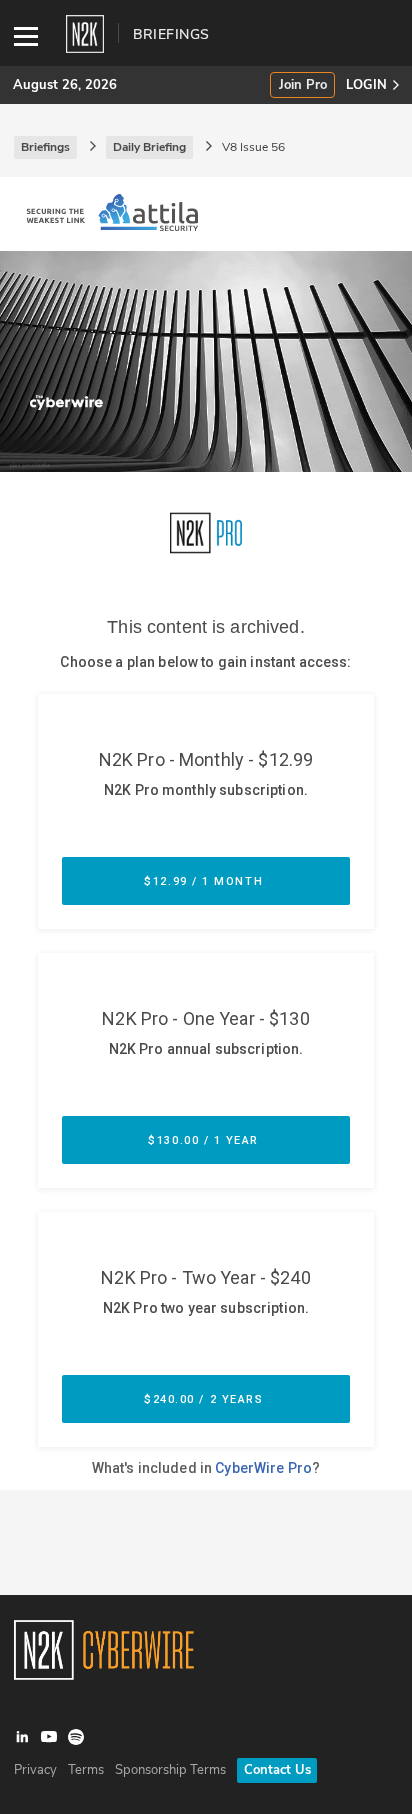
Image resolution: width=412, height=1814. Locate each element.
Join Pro (303, 85)
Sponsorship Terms (170, 1770)
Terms (86, 1770)
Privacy (35, 1770)
